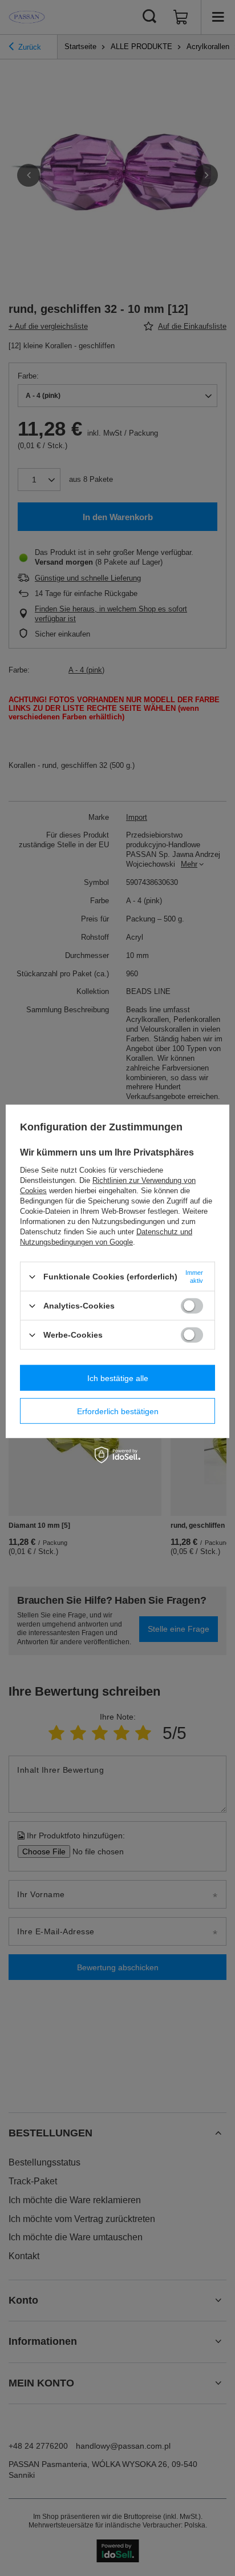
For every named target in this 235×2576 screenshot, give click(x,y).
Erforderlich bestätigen (118, 1411)
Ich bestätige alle (118, 1378)
